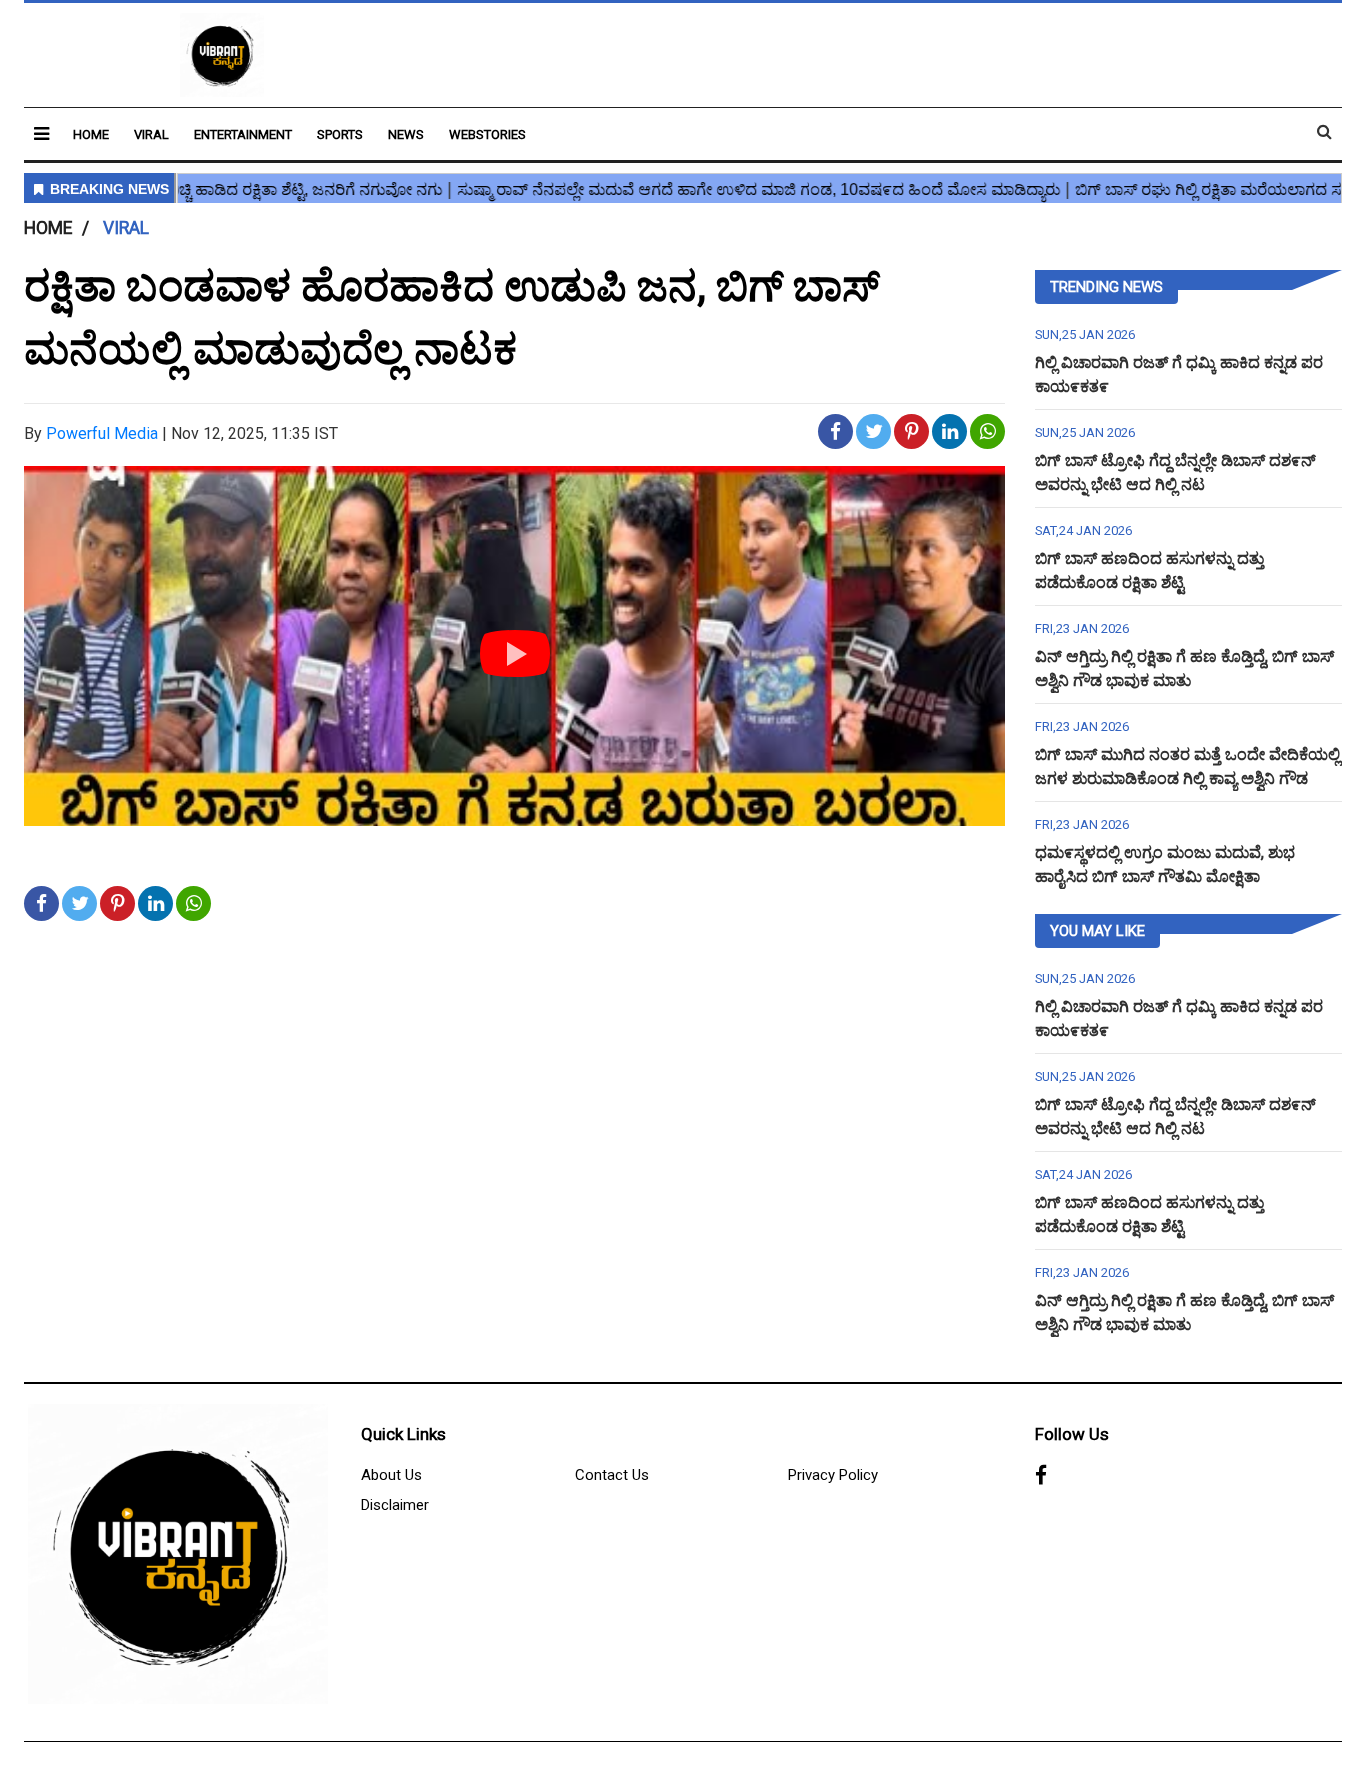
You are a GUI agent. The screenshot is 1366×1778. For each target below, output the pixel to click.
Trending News (1106, 287)
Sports (340, 134)
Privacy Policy (833, 1475)
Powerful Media (102, 433)
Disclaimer (395, 1505)
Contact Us (612, 1475)
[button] (41, 133)
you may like (1097, 931)
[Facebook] (1041, 1476)
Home (91, 134)
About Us (391, 1475)
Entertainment (243, 134)
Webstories (487, 134)
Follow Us (1072, 1434)
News (406, 134)
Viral (151, 134)
